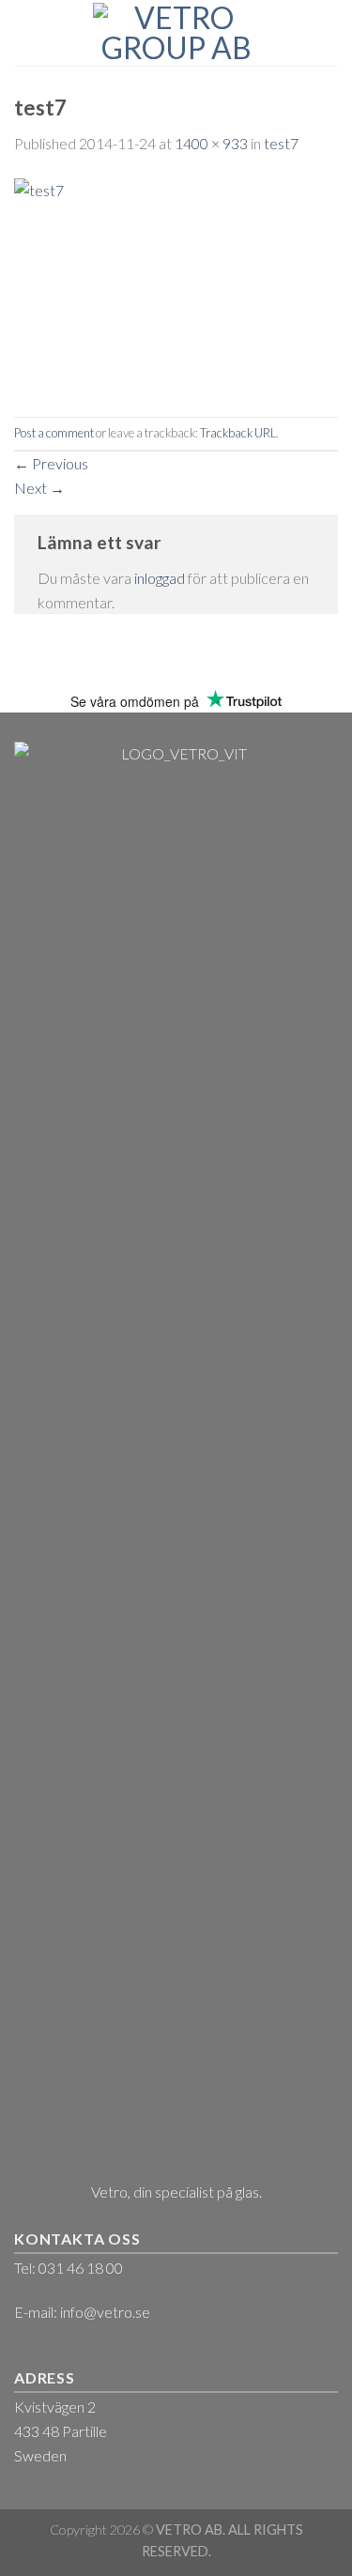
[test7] (176, 284)
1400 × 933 (211, 143)
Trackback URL (238, 433)
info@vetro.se (105, 2312)
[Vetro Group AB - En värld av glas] (176, 33)
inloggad (160, 578)
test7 (281, 143)
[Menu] (25, 32)
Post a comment (54, 433)
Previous (51, 463)
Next (39, 488)
